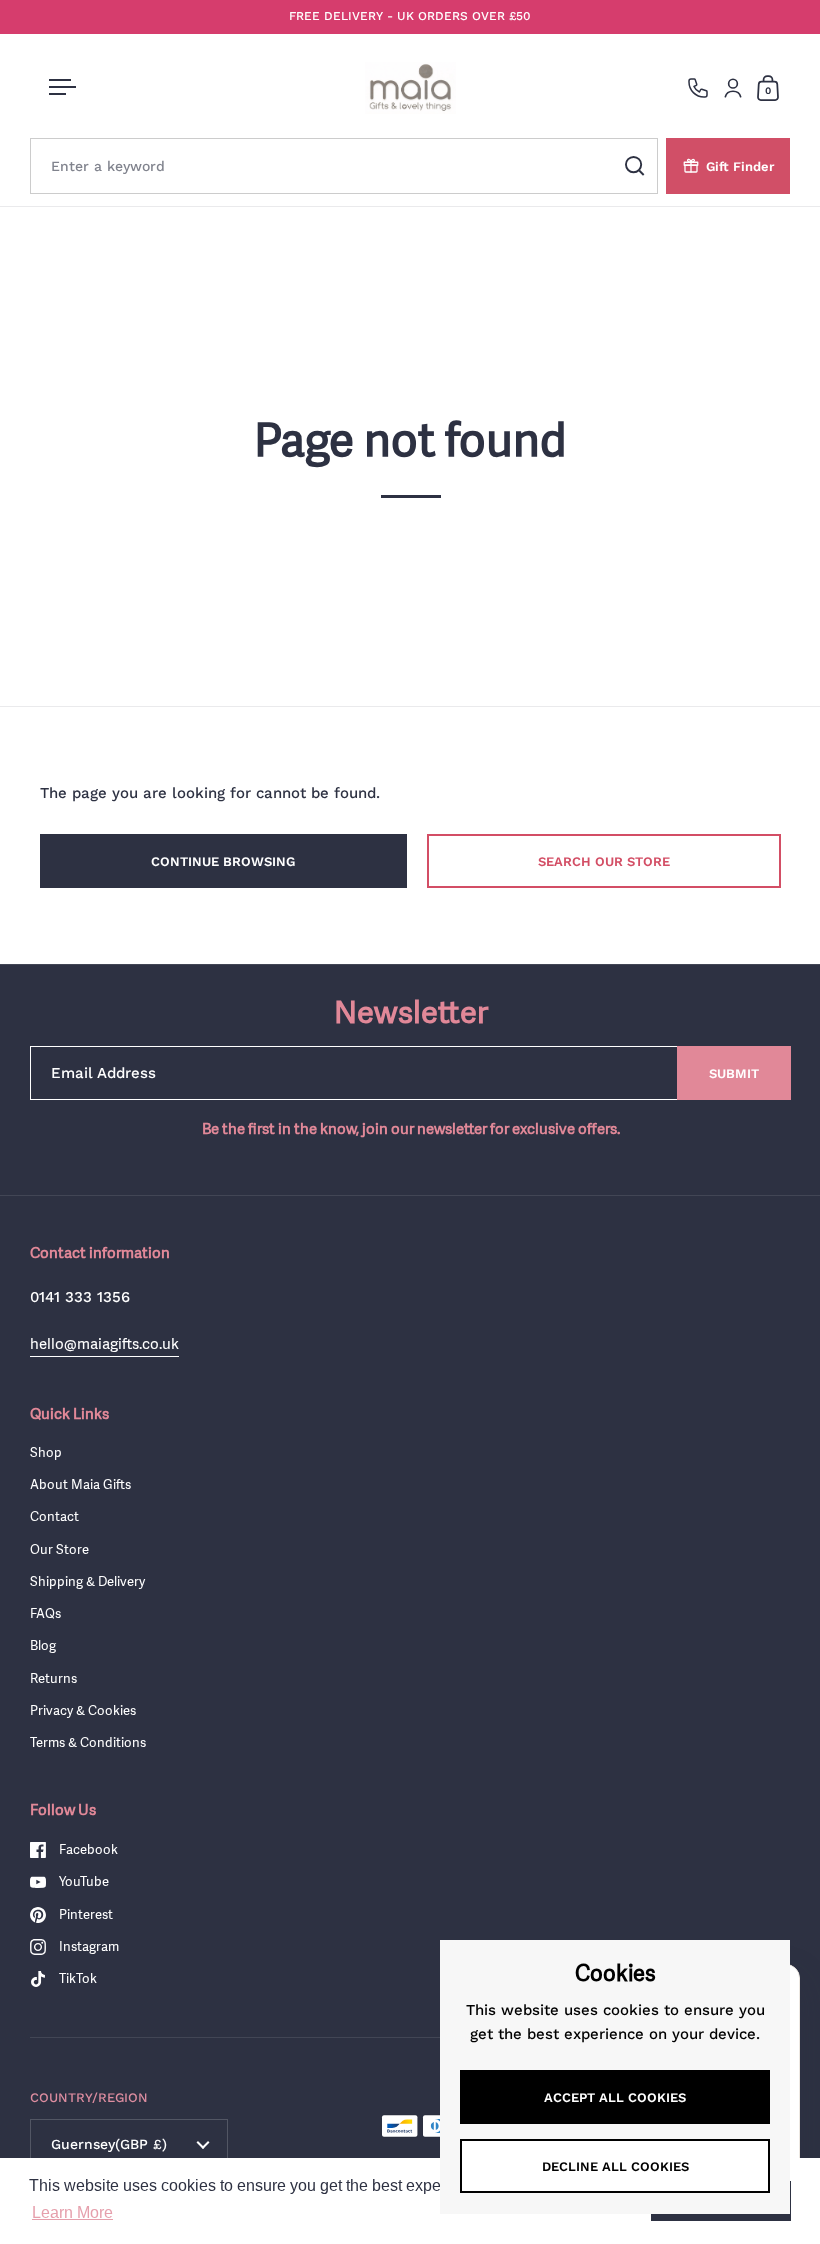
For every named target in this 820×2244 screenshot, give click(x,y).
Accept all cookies (615, 2097)
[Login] (733, 88)
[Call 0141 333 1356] (698, 88)
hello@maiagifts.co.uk (104, 1343)
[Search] (635, 166)
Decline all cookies (615, 2166)
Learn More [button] (72, 2212)
